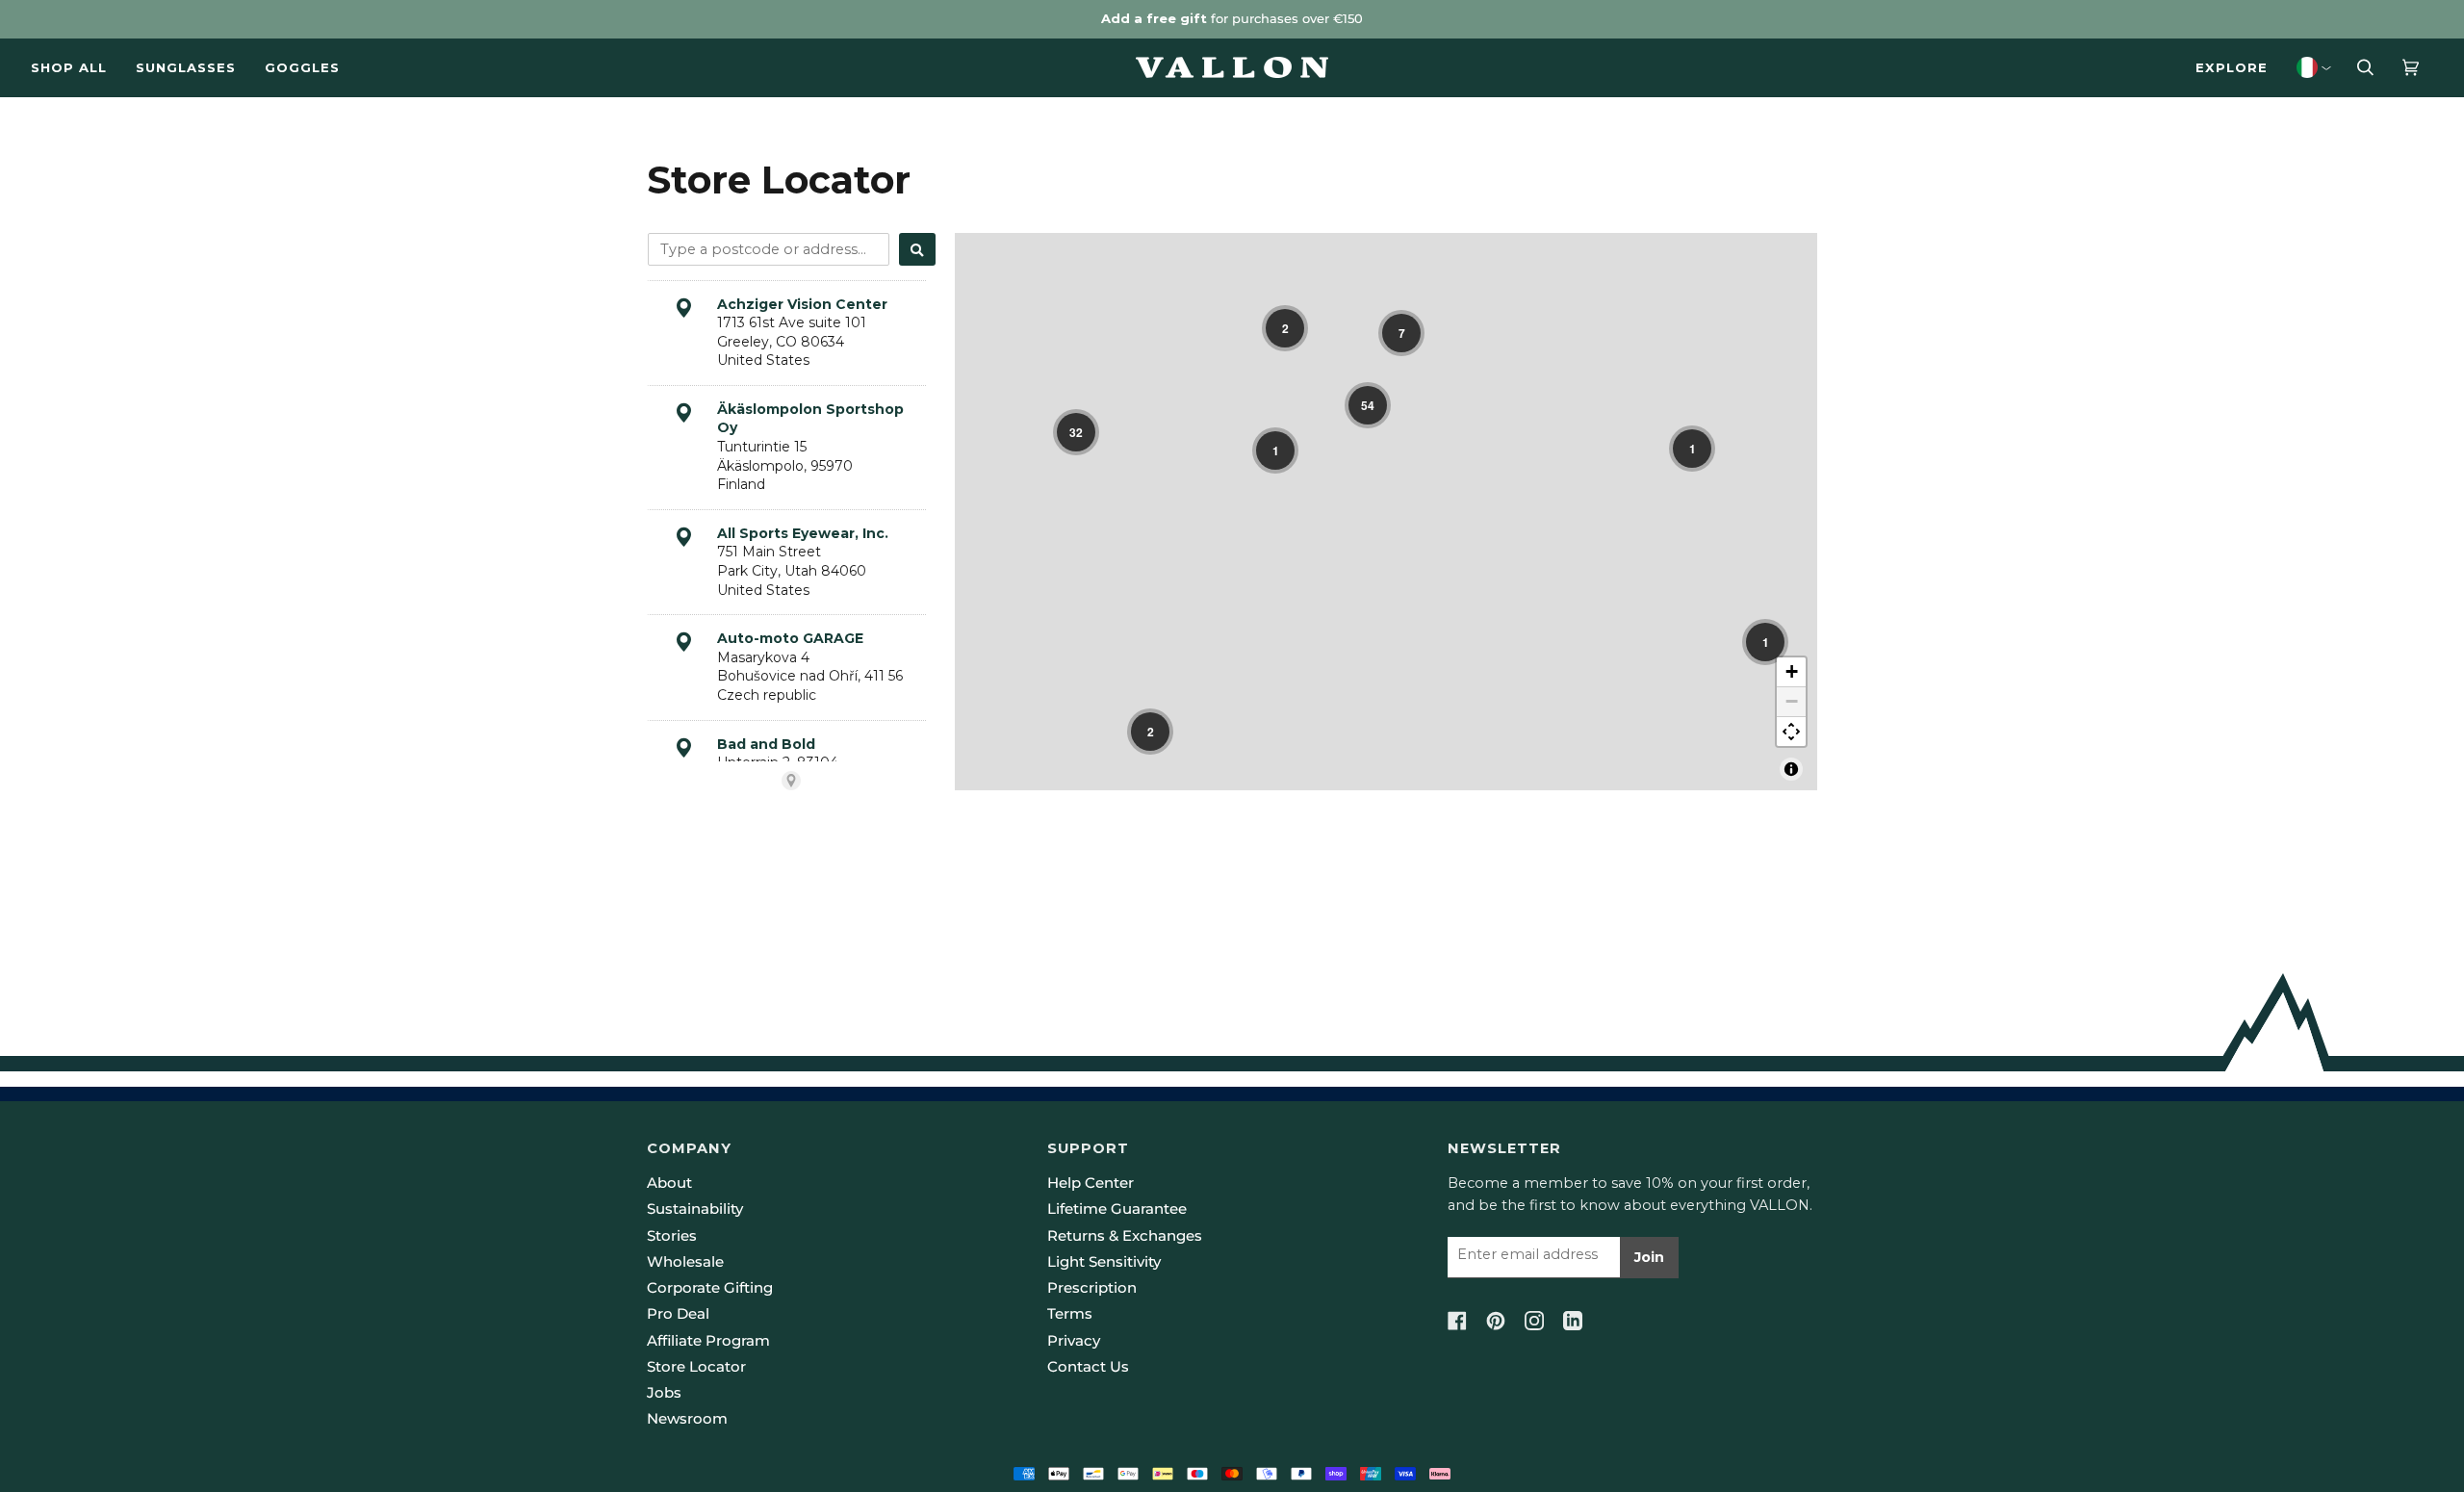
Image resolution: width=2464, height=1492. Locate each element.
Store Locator (696, 1367)
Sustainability (695, 1209)
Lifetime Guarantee (1117, 1209)
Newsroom (687, 1419)
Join (1649, 1257)
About (669, 1183)
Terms (1070, 1314)
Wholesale (685, 1262)
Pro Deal (678, 1314)
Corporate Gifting (710, 1288)
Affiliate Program (708, 1341)
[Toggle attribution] (1791, 769)
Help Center (1091, 1183)
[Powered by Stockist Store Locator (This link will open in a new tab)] (791, 781)
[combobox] (769, 249)
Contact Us (1088, 1367)
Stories (672, 1236)
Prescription (1092, 1288)
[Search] (917, 249)
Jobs (664, 1393)
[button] (1285, 328)
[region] (1386, 512)
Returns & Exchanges (1125, 1236)
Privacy (1074, 1341)
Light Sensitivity (1104, 1262)
